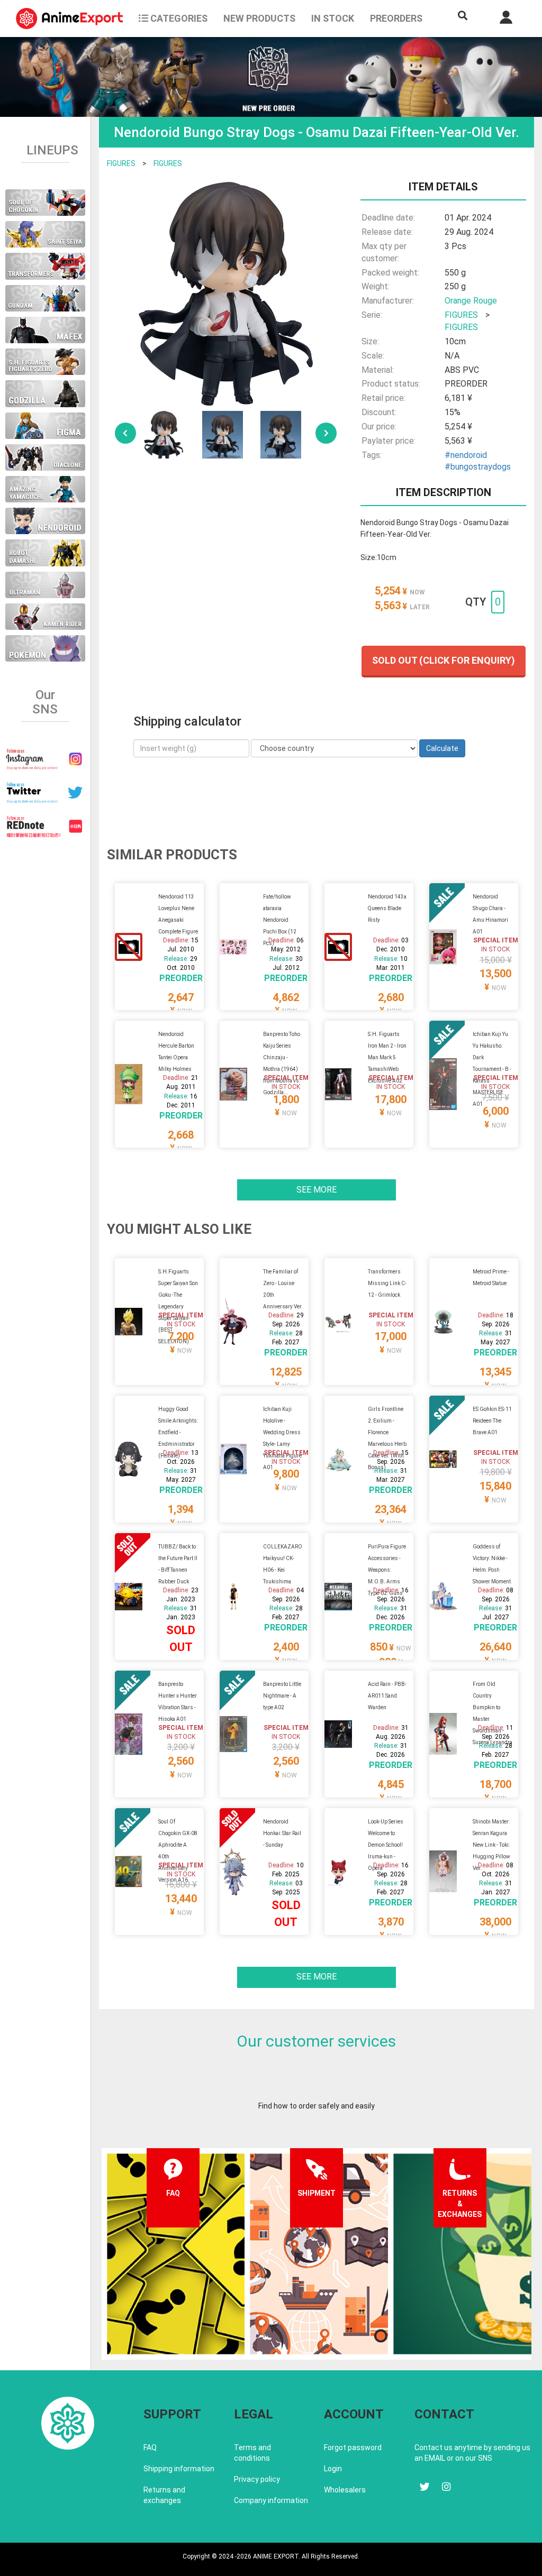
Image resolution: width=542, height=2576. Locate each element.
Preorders (396, 18)
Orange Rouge (471, 301)
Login (333, 2469)
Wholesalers (345, 2490)
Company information (271, 2500)
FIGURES (121, 163)
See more (317, 1190)
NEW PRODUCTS (259, 18)
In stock (333, 18)
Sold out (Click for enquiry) (444, 660)
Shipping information (179, 2469)
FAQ (150, 2447)
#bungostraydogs (478, 467)
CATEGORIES (178, 18)
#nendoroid (466, 455)
